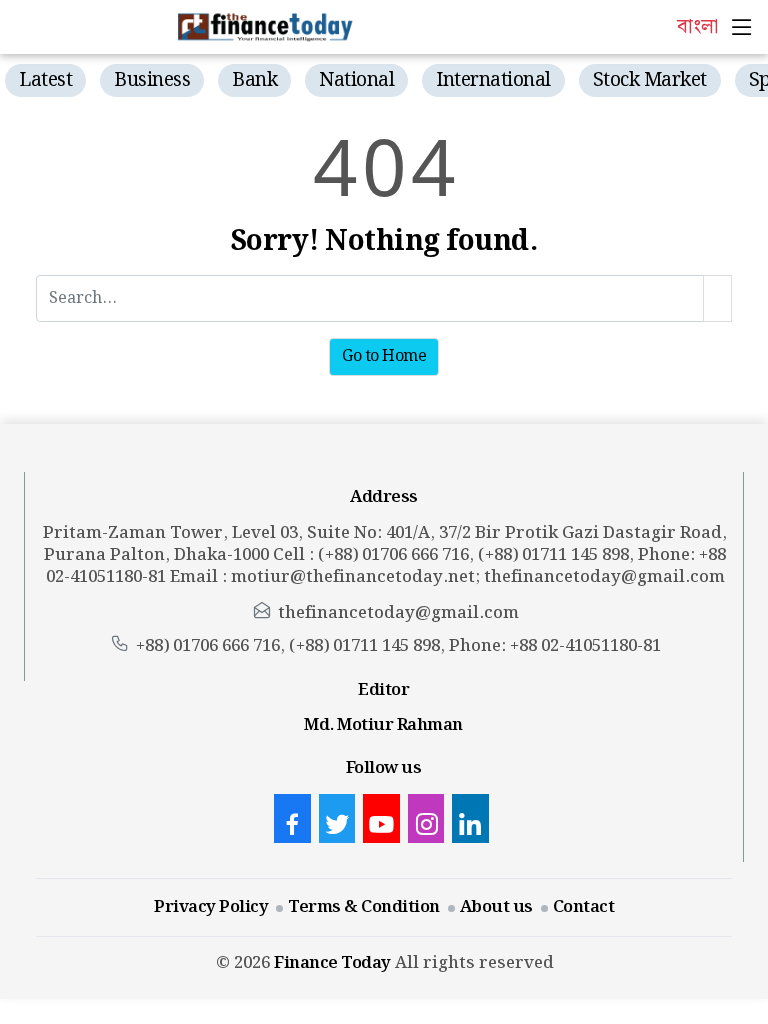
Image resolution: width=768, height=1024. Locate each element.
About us (496, 907)
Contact (584, 907)
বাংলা (697, 27)
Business (152, 80)
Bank (254, 80)
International (493, 80)
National (356, 80)
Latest (45, 80)
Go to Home (384, 356)
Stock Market (650, 80)
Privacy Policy (211, 907)
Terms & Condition (364, 907)
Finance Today (332, 963)
